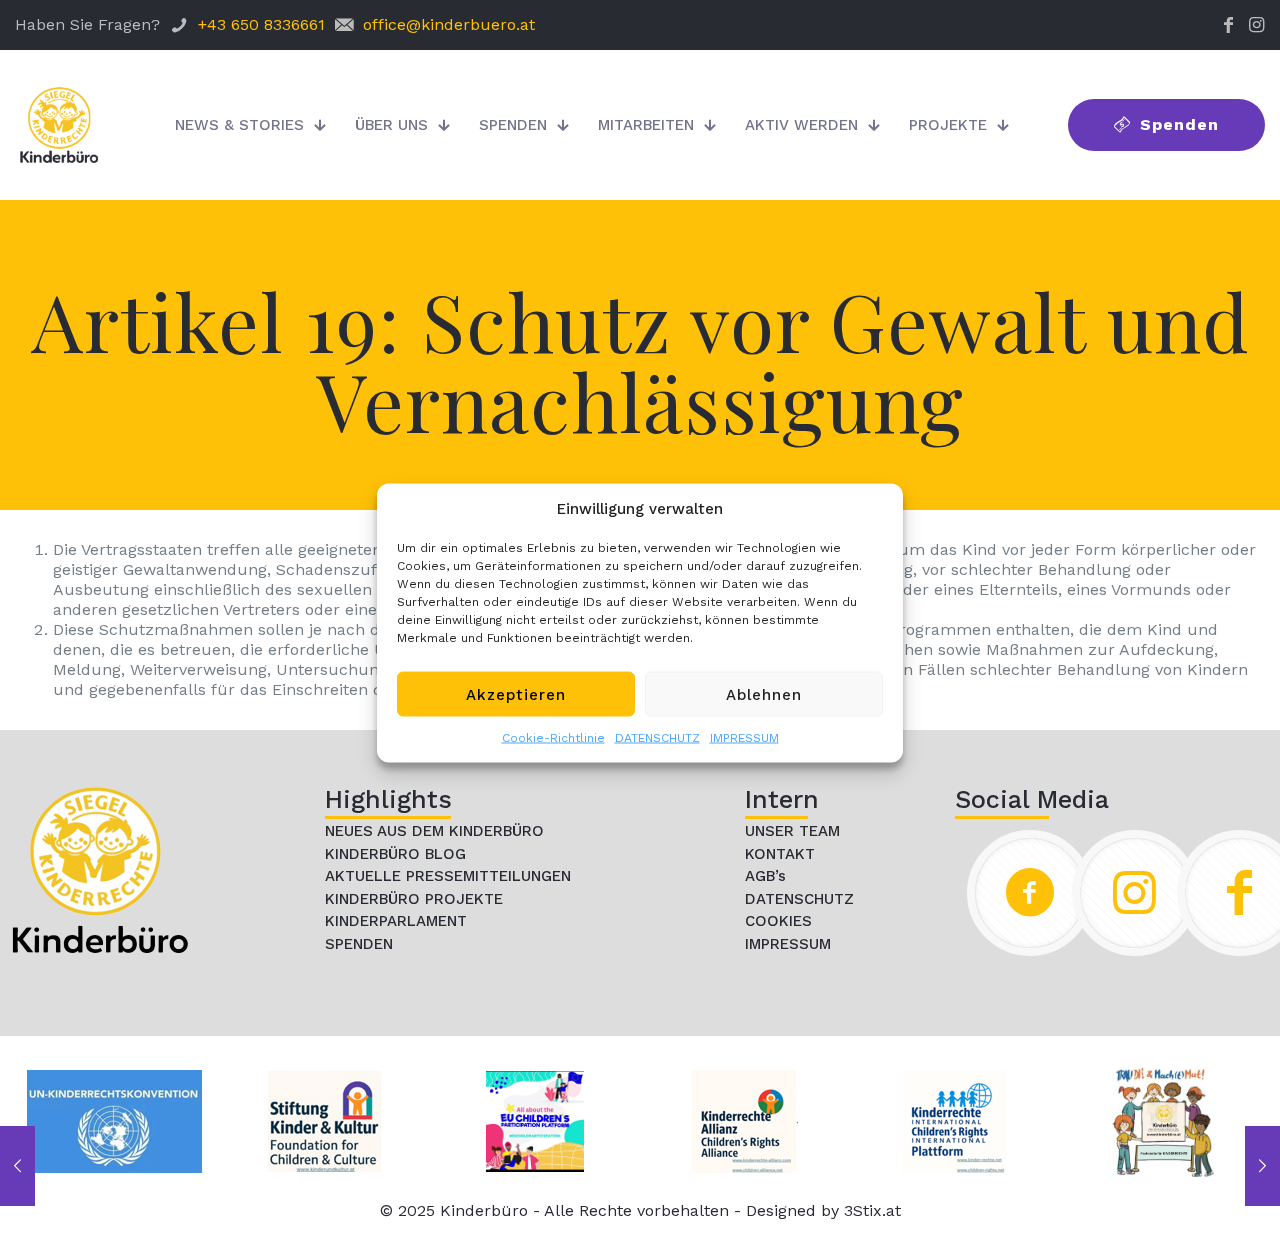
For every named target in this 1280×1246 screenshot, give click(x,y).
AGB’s (765, 876)
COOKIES (778, 921)
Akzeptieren (516, 694)
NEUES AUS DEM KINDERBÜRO (434, 831)
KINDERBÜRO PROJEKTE (414, 899)
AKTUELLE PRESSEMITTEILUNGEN (448, 876)
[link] (100, 870)
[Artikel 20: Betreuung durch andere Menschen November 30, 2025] (1262, 1166)
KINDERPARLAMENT (396, 921)
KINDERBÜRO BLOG (395, 854)
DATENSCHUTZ (657, 738)
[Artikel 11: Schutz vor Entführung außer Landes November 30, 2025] (17, 1166)
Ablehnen (764, 694)
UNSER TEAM (792, 831)
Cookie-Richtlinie (553, 738)
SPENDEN (359, 944)
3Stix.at (872, 1210)
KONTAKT (780, 854)
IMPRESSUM (744, 738)
